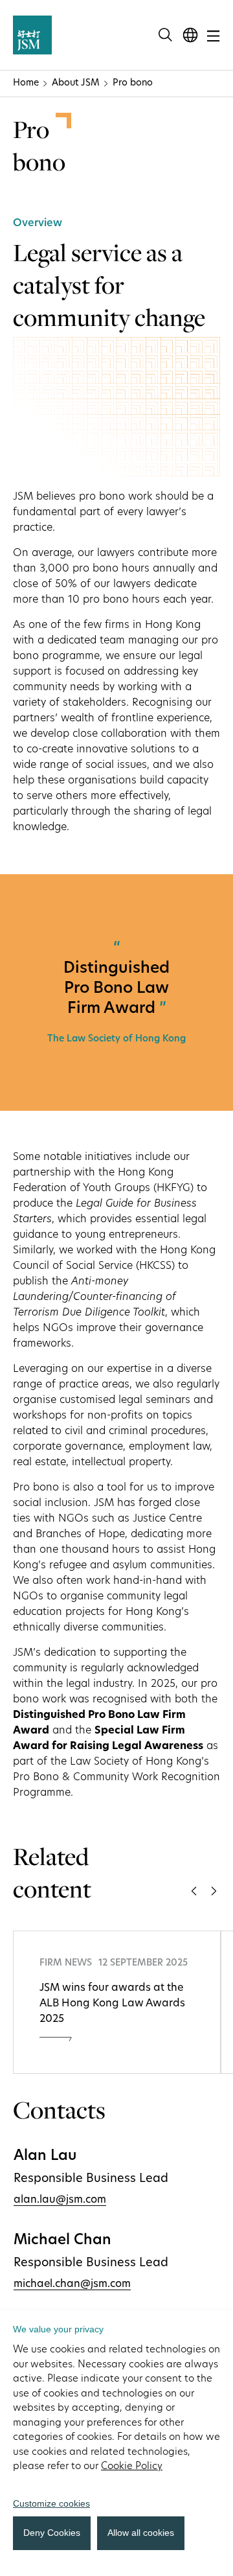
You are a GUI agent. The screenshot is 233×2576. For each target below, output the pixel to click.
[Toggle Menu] (213, 34)
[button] (194, 1893)
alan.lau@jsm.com (60, 2200)
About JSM (76, 83)
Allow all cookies (141, 2533)
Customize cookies (51, 2503)
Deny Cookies (52, 2533)
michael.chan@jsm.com (72, 2284)
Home (26, 83)
